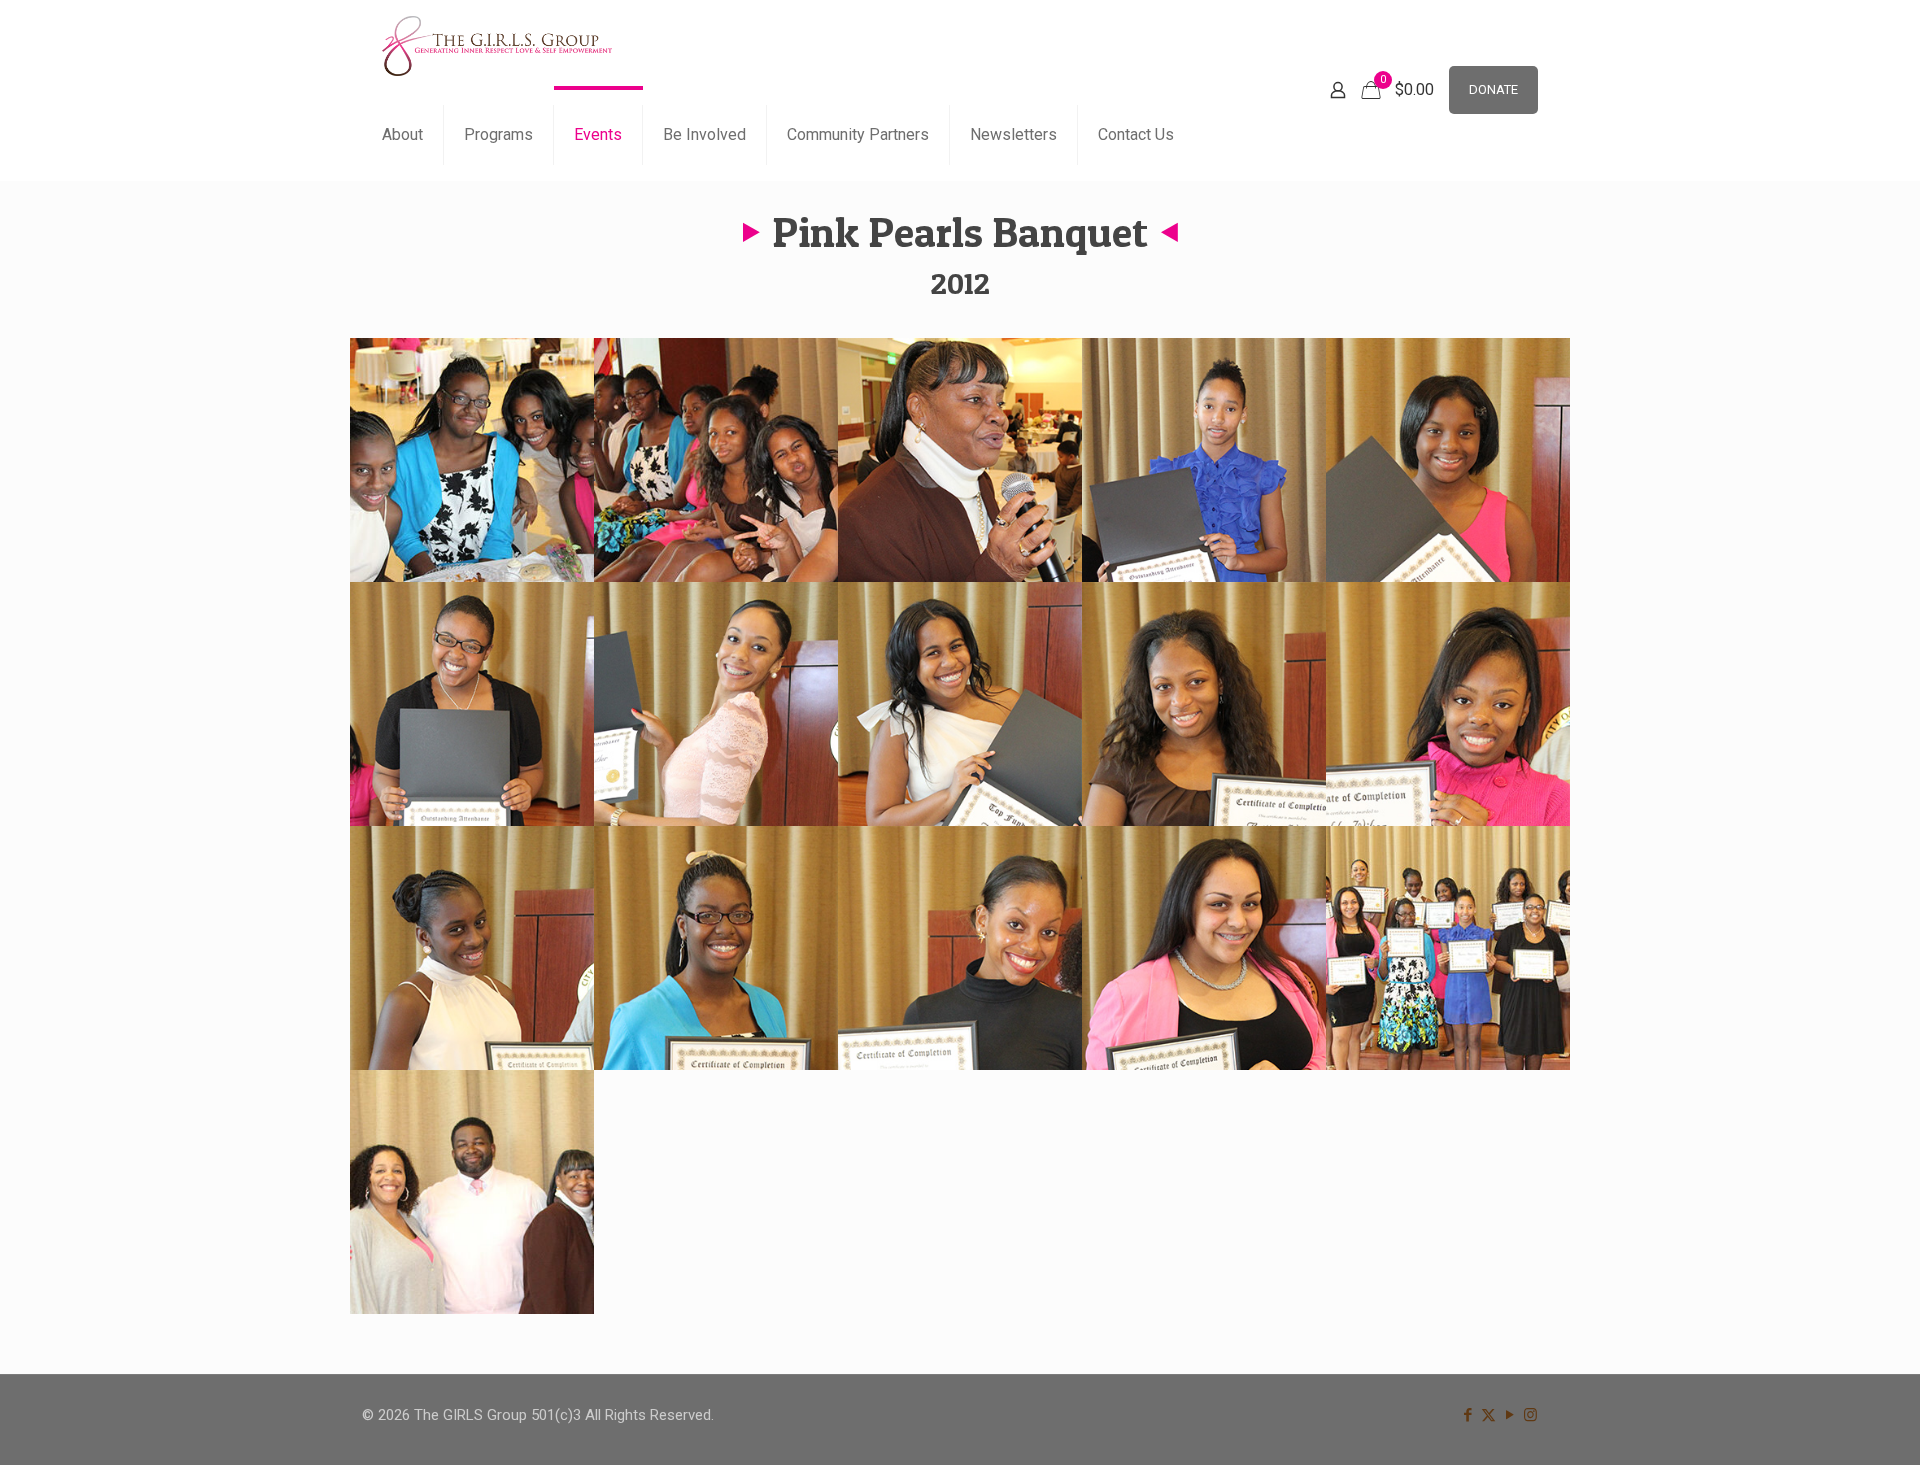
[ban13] (960, 948)
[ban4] (1204, 460)
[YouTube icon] (1509, 1415)
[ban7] (716, 704)
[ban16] (472, 1192)
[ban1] (472, 460)
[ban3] (960, 460)
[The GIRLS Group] (497, 45)
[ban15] (1448, 948)
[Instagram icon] (1530, 1415)
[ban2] (716, 460)
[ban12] (716, 948)
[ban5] (1448, 460)
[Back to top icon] (1824, 1424)
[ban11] (472, 948)
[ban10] (1448, 704)
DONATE (1493, 89)
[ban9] (1204, 704)
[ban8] (960, 704)
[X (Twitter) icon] (1488, 1415)
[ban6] (472, 704)
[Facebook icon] (1467, 1415)
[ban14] (1204, 948)
